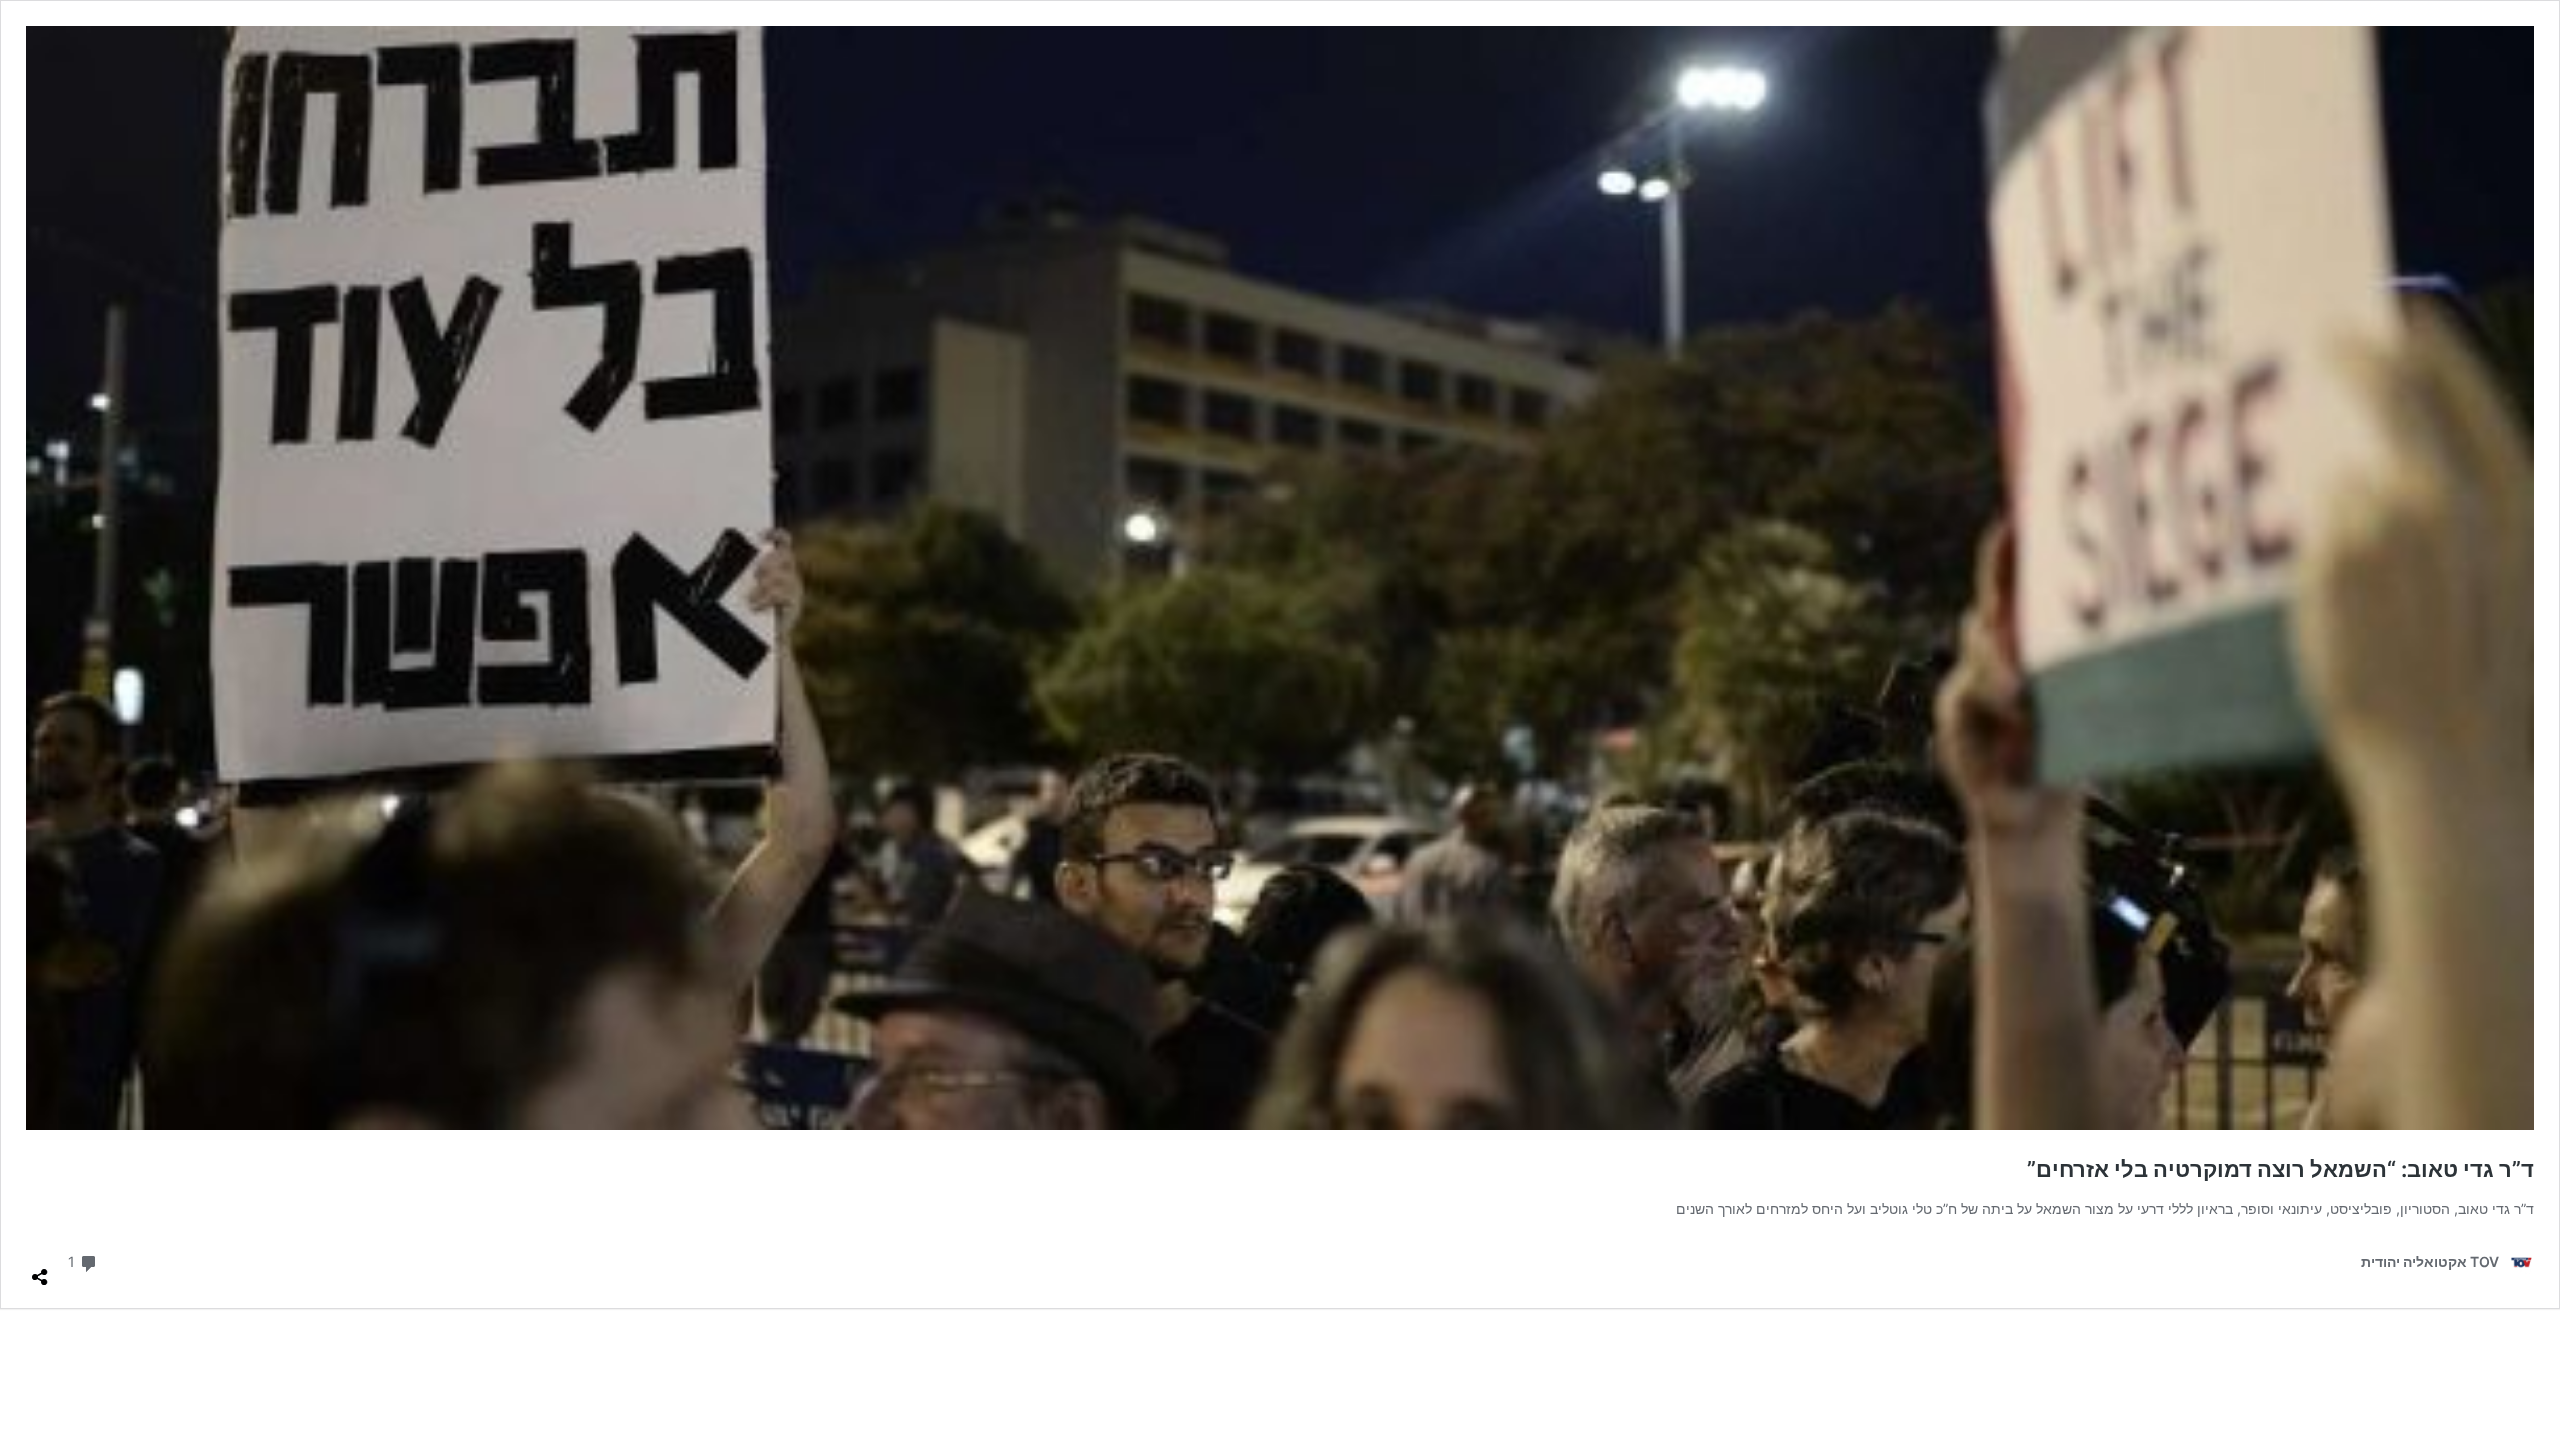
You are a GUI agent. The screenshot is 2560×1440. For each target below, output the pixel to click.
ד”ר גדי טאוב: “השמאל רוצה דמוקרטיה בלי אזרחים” (2280, 1169)
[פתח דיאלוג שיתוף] (40, 1269)
